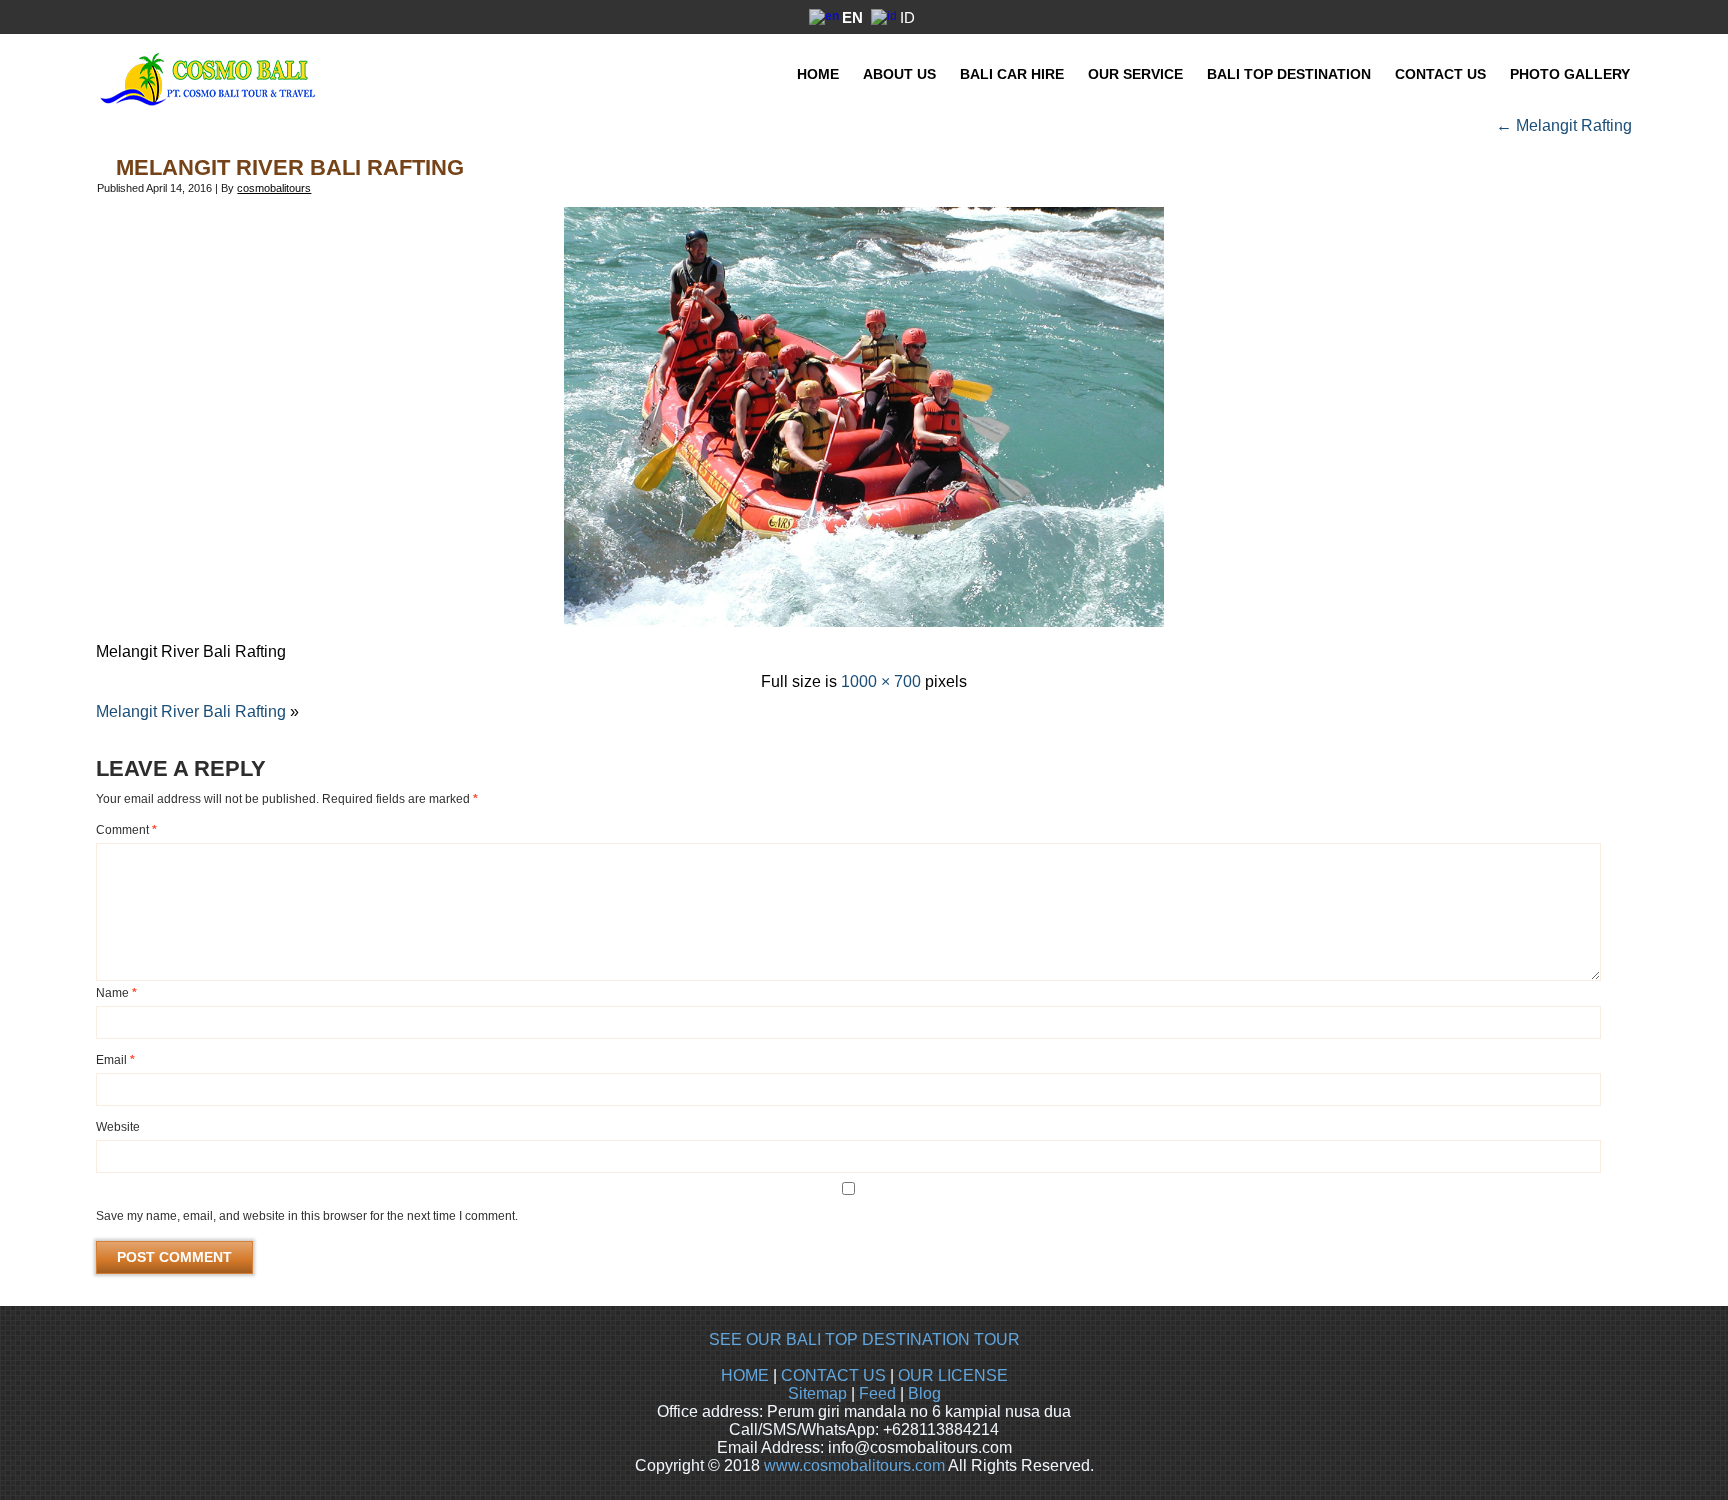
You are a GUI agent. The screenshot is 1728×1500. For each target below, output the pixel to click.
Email (115, 1060)
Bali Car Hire (1012, 74)
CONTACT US (833, 1375)
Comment (126, 830)
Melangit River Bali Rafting (290, 167)
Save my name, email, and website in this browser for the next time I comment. (307, 1216)
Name (116, 993)
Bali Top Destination (1289, 74)
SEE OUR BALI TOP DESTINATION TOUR (864, 1339)
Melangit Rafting (1564, 125)
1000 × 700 (881, 681)
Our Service (1135, 74)
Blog (924, 1393)
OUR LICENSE (953, 1375)
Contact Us (1440, 74)
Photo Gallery (1570, 74)
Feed (877, 1393)
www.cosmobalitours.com (854, 1465)
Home (818, 74)
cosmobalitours (274, 188)
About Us (899, 74)
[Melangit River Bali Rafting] (864, 621)
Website (118, 1127)
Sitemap (817, 1393)
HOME (745, 1375)
